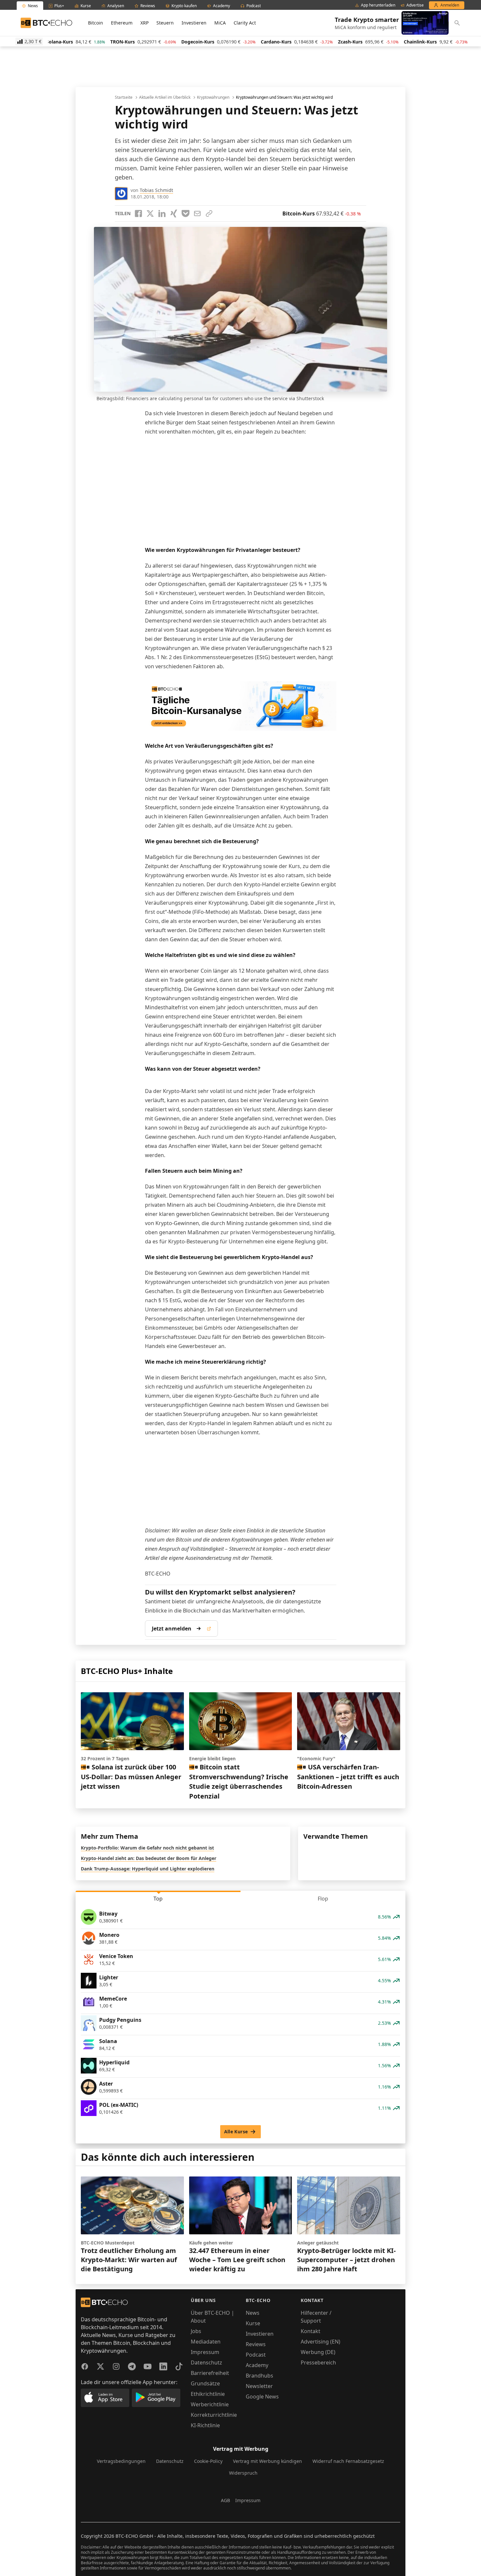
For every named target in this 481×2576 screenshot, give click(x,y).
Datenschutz (206, 2363)
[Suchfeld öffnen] (457, 23)
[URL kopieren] (209, 213)
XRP (144, 23)
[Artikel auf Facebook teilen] (138, 213)
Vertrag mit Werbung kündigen (267, 2461)
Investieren (194, 23)
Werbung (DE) (318, 2352)
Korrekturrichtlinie (214, 2415)
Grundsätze (205, 2383)
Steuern (165, 23)
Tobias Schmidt (156, 190)
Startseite (124, 97)
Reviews (256, 2344)
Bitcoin (96, 23)
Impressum (205, 2352)
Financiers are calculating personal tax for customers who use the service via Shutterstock (225, 398)
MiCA (220, 23)
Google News (262, 2397)
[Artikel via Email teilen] (197, 213)
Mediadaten (206, 2342)
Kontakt (311, 2331)
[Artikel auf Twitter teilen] (150, 213)
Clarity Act (245, 23)
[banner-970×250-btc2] (241, 706)
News (253, 2313)
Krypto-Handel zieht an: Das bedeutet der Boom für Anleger (149, 1858)
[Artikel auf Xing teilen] (174, 213)
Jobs (196, 2331)
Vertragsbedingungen (121, 2461)
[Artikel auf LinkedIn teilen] (162, 213)
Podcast (256, 2355)
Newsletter (259, 2386)
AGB (225, 2500)
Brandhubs (259, 2376)
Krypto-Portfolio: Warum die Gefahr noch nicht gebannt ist (147, 1848)
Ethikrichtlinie (208, 2394)
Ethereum (122, 23)
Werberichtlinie (210, 2404)
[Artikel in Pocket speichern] (186, 213)
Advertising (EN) (321, 2342)
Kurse (253, 2323)
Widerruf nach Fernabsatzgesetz (348, 2461)
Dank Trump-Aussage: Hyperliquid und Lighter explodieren (148, 1869)
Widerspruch (243, 2473)
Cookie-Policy (208, 2461)
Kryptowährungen (213, 97)
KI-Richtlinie (205, 2425)
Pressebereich (318, 2363)
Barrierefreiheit (210, 2373)
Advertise (415, 5)
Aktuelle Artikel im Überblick (165, 97)
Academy (257, 2365)
